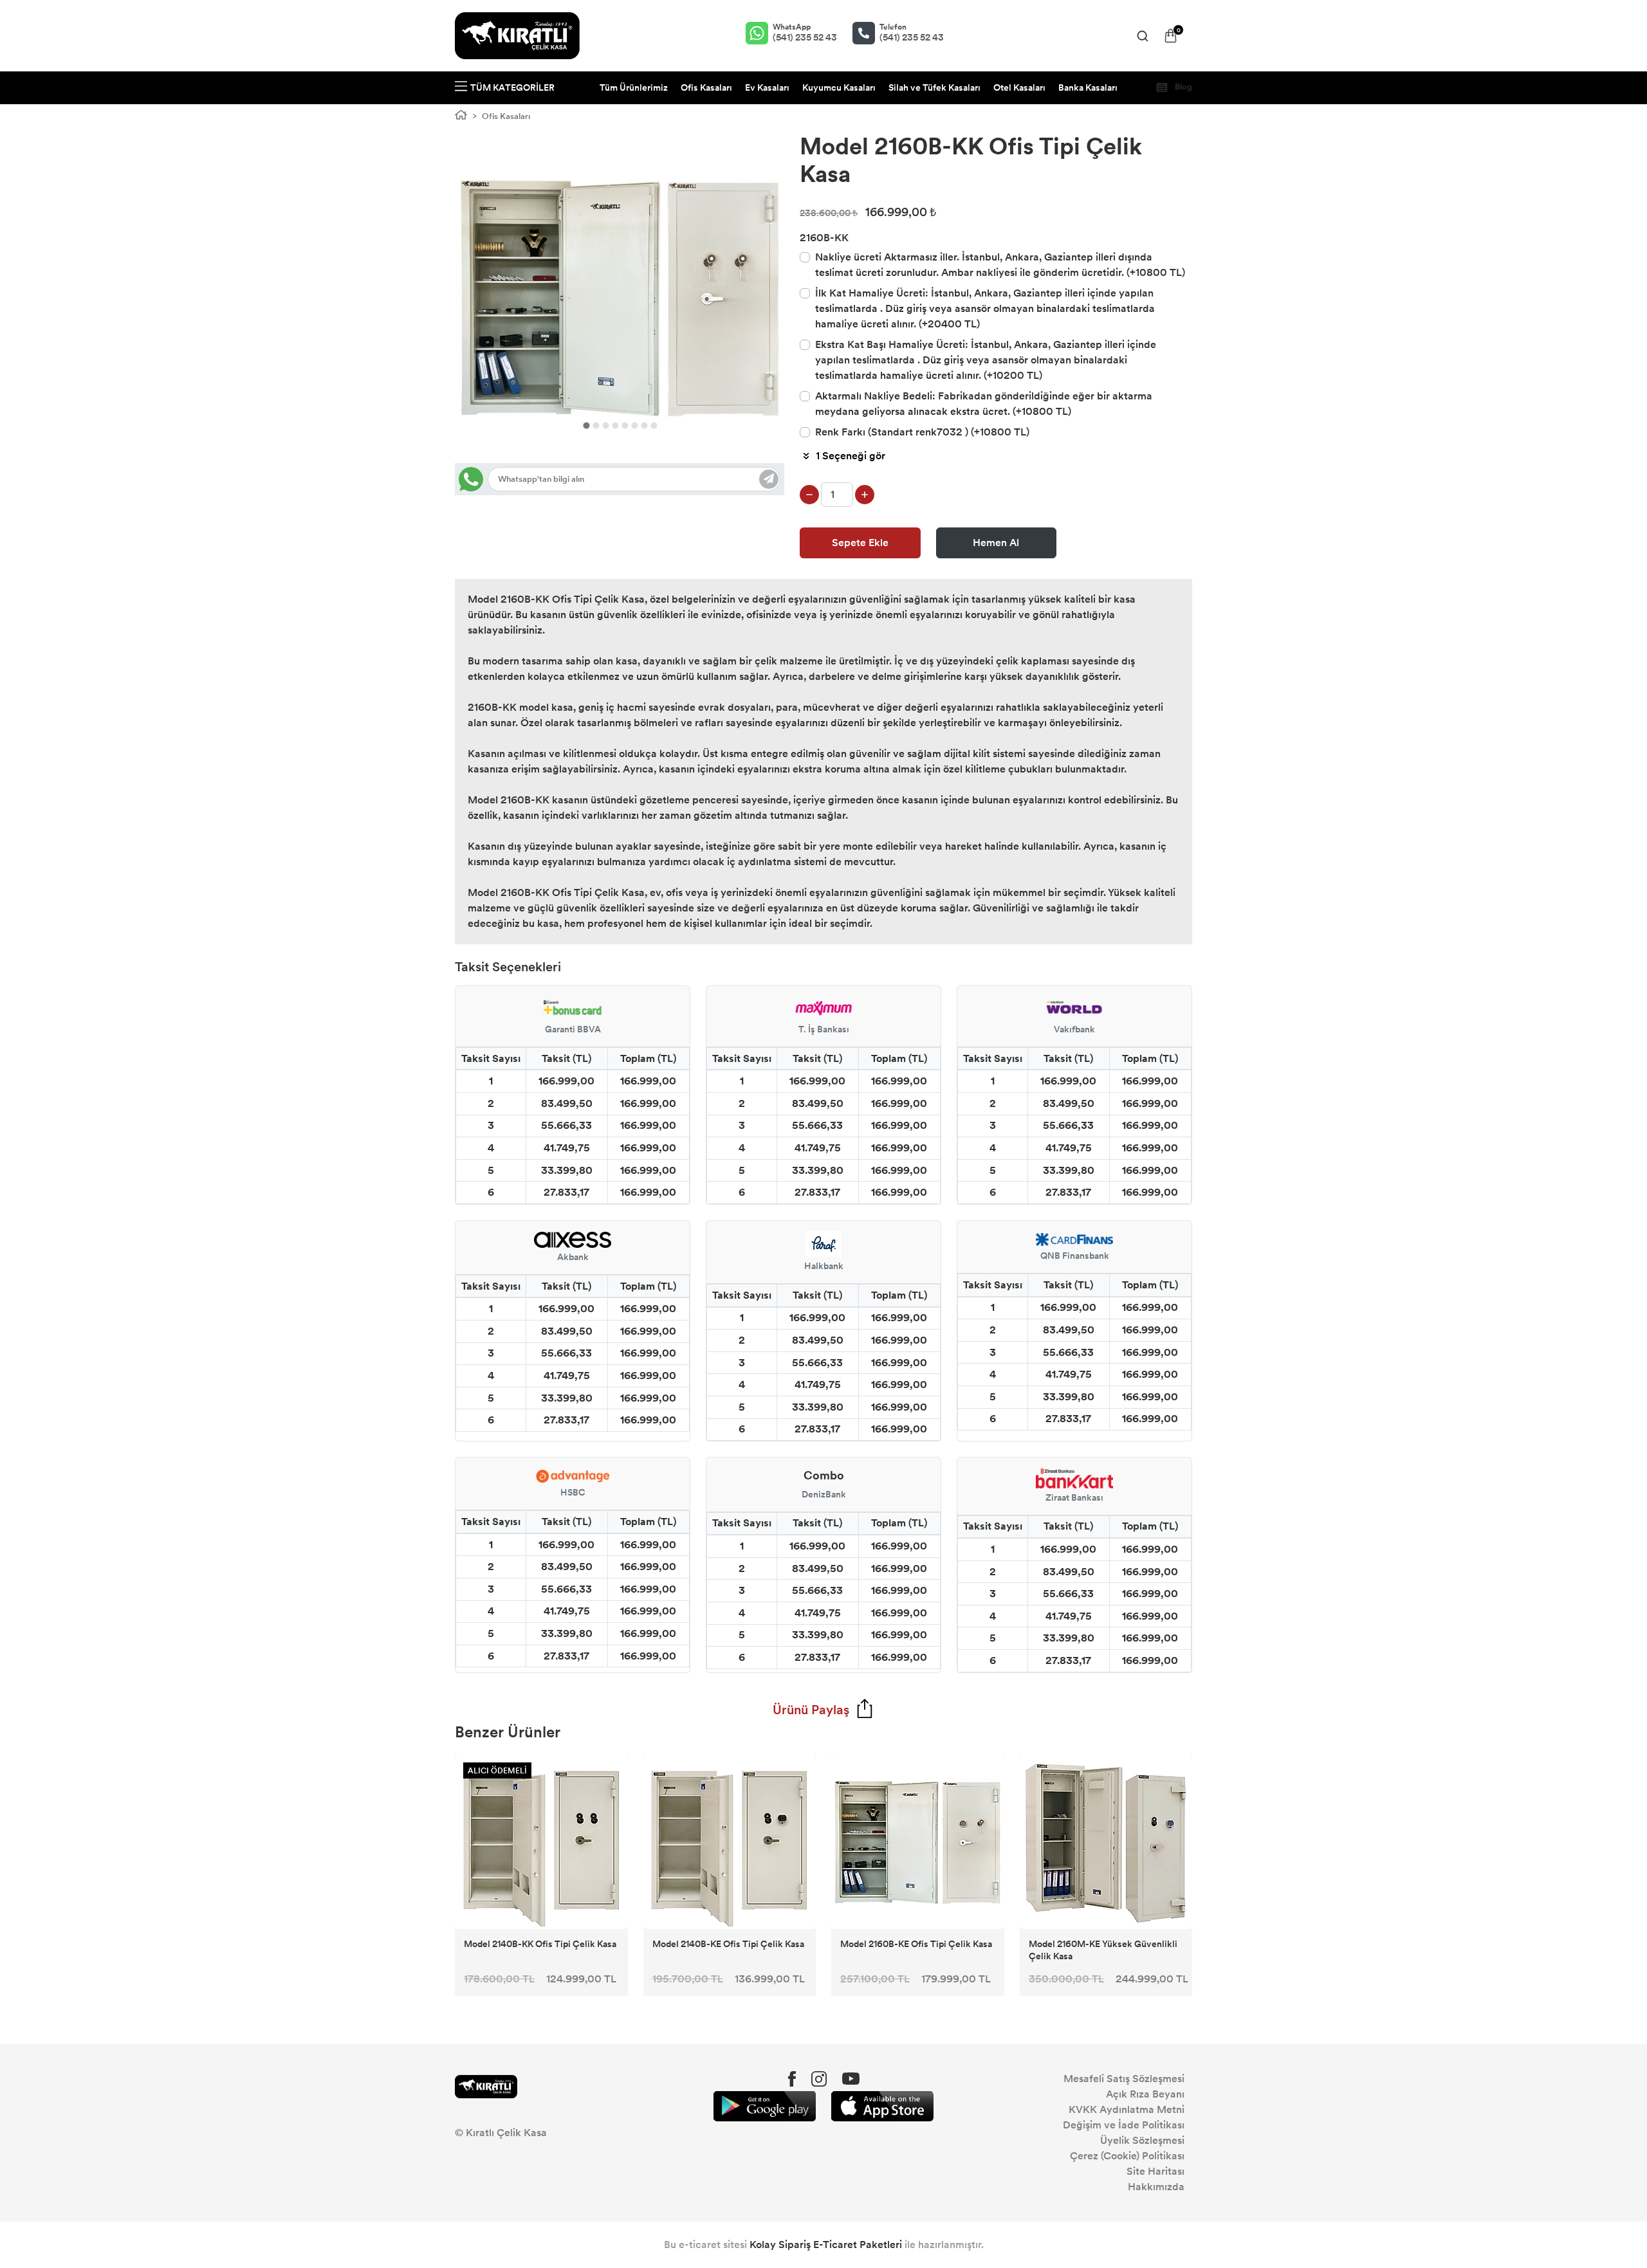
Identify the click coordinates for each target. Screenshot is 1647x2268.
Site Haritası (1155, 2171)
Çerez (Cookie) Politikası (1127, 2156)
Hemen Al (996, 543)
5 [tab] (625, 425)
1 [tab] (586, 425)
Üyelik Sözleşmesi (1142, 2140)
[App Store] (882, 2106)
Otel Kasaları (1019, 88)
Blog (1182, 87)
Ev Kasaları (767, 88)
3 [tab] (606, 425)
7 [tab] (644, 425)
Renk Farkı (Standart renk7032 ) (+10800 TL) (922, 432)
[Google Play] (765, 2106)
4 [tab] (615, 425)
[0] (1171, 36)
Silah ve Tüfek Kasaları (934, 88)
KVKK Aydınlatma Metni (1127, 2109)
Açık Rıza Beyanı (1145, 2094)
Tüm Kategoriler (512, 88)
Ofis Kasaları (706, 88)
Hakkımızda (1156, 2187)
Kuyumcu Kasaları (839, 88)
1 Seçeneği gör (851, 456)
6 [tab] (635, 425)
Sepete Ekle (860, 543)
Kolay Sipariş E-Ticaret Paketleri (826, 2245)
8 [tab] (654, 425)
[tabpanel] (620, 298)
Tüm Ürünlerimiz (634, 88)
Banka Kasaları (1088, 88)
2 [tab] (596, 425)
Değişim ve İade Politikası (1124, 2125)
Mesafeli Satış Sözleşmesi (1124, 2079)
